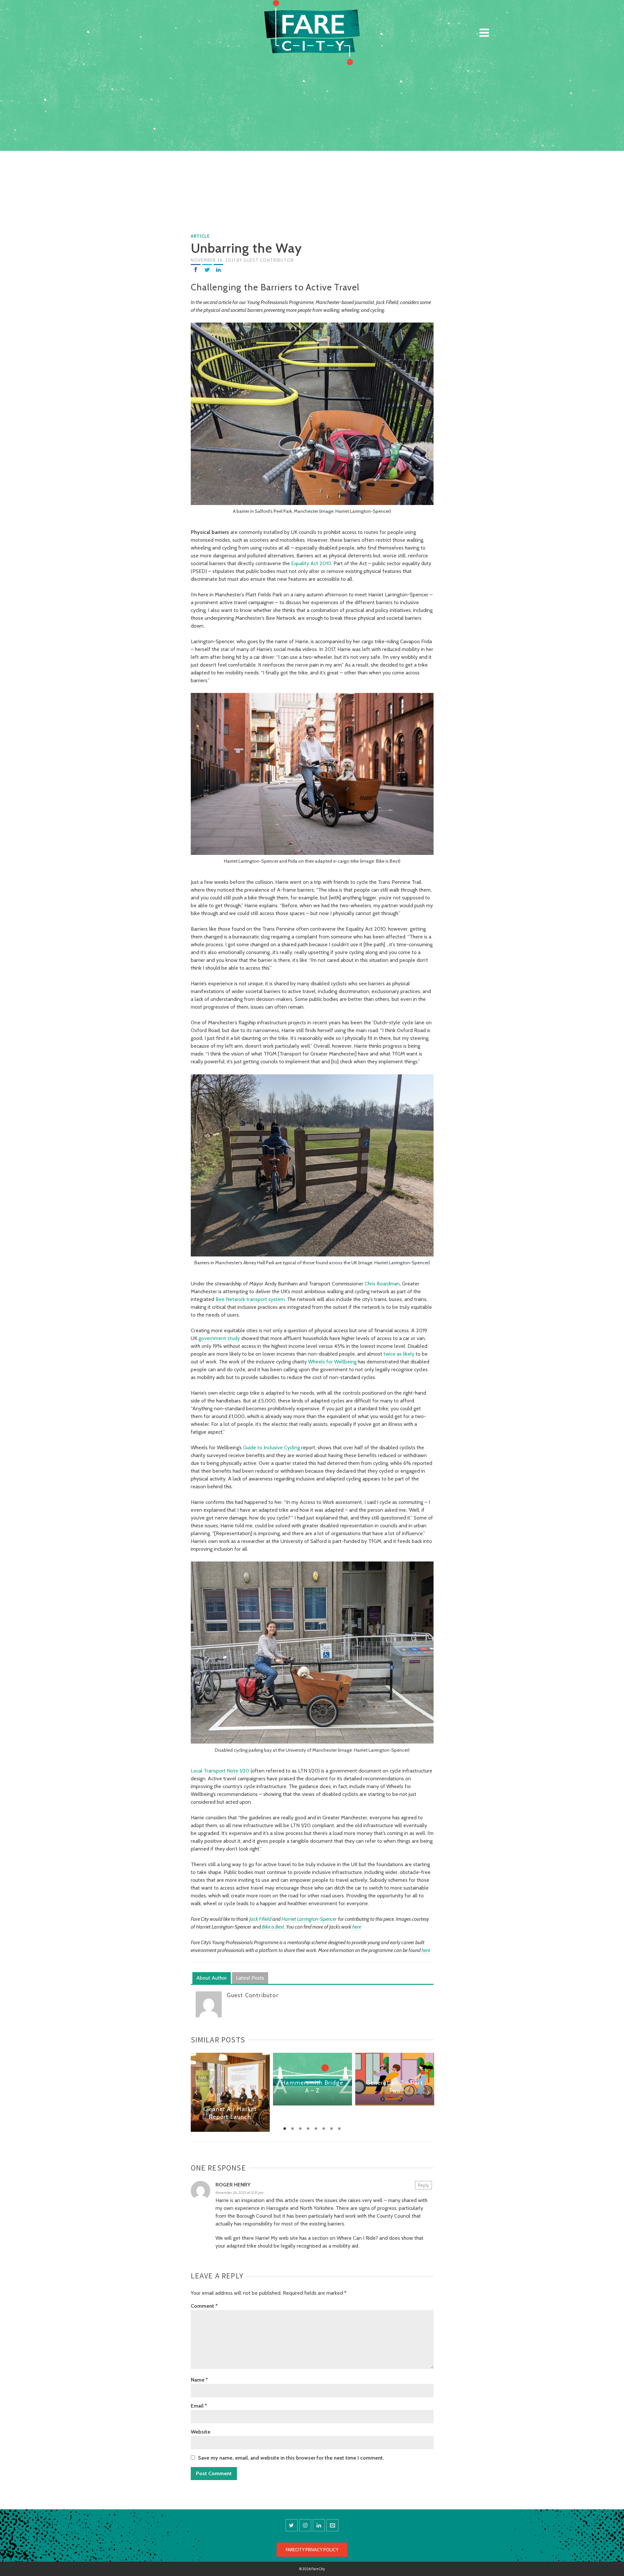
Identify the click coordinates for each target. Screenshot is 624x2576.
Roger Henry (233, 2185)
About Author (212, 1978)
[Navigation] (484, 33)
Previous (196, 2092)
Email (199, 2406)
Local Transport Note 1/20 (220, 1771)
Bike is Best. (273, 1927)
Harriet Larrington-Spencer (309, 1919)
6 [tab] (324, 2129)
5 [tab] (316, 2129)
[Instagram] (305, 2525)
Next (428, 2092)
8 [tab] (339, 2129)
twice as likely (399, 1354)
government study (219, 1338)
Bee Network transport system (250, 1299)
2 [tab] (292, 2129)
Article (200, 236)
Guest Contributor (269, 260)
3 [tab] (300, 2129)
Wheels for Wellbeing (332, 1362)
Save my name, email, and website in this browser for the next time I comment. (291, 2458)
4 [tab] (308, 2129)
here (357, 1927)
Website (201, 2432)
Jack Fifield (260, 1919)
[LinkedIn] (218, 269)
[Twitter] (207, 269)
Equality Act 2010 (311, 563)
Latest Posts (250, 1978)
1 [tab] (285, 2129)
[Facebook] (196, 269)
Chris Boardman (382, 1284)
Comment (204, 2306)
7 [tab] (331, 2129)
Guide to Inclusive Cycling (272, 1447)
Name (199, 2380)
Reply (423, 2185)
